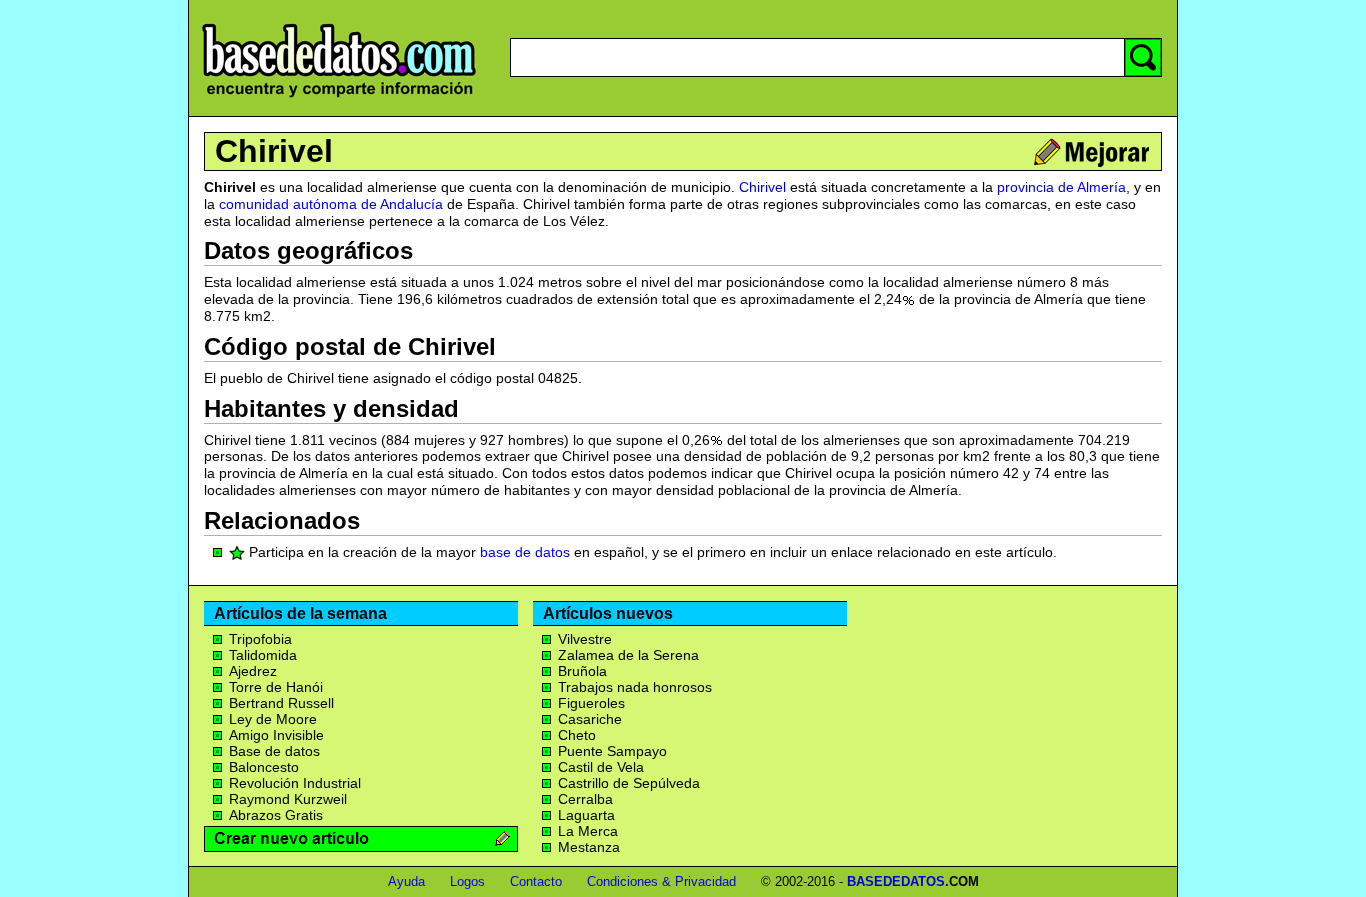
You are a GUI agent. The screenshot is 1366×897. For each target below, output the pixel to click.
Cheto (577, 735)
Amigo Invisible (276, 735)
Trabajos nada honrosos (635, 687)
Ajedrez (253, 671)
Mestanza (589, 847)
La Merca (588, 831)
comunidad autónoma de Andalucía (331, 204)
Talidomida (263, 655)
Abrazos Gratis (276, 815)
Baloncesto (264, 767)
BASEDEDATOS (896, 881)
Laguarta (586, 815)
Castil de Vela (601, 767)
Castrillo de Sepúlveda (629, 783)
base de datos (525, 552)
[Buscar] (1143, 57)
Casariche (590, 719)
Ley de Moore (273, 719)
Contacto (536, 881)
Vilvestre (585, 639)
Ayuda (406, 881)
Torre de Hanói (276, 687)
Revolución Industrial (295, 783)
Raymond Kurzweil (288, 799)
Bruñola (582, 671)
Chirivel (274, 151)
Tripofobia (260, 639)
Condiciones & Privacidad (661, 881)
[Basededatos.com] (339, 97)
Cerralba (585, 799)
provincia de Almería (1061, 187)
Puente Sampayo (612, 751)
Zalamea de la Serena (628, 655)
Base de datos (274, 751)
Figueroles (591, 703)
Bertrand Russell (281, 703)
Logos (467, 881)
